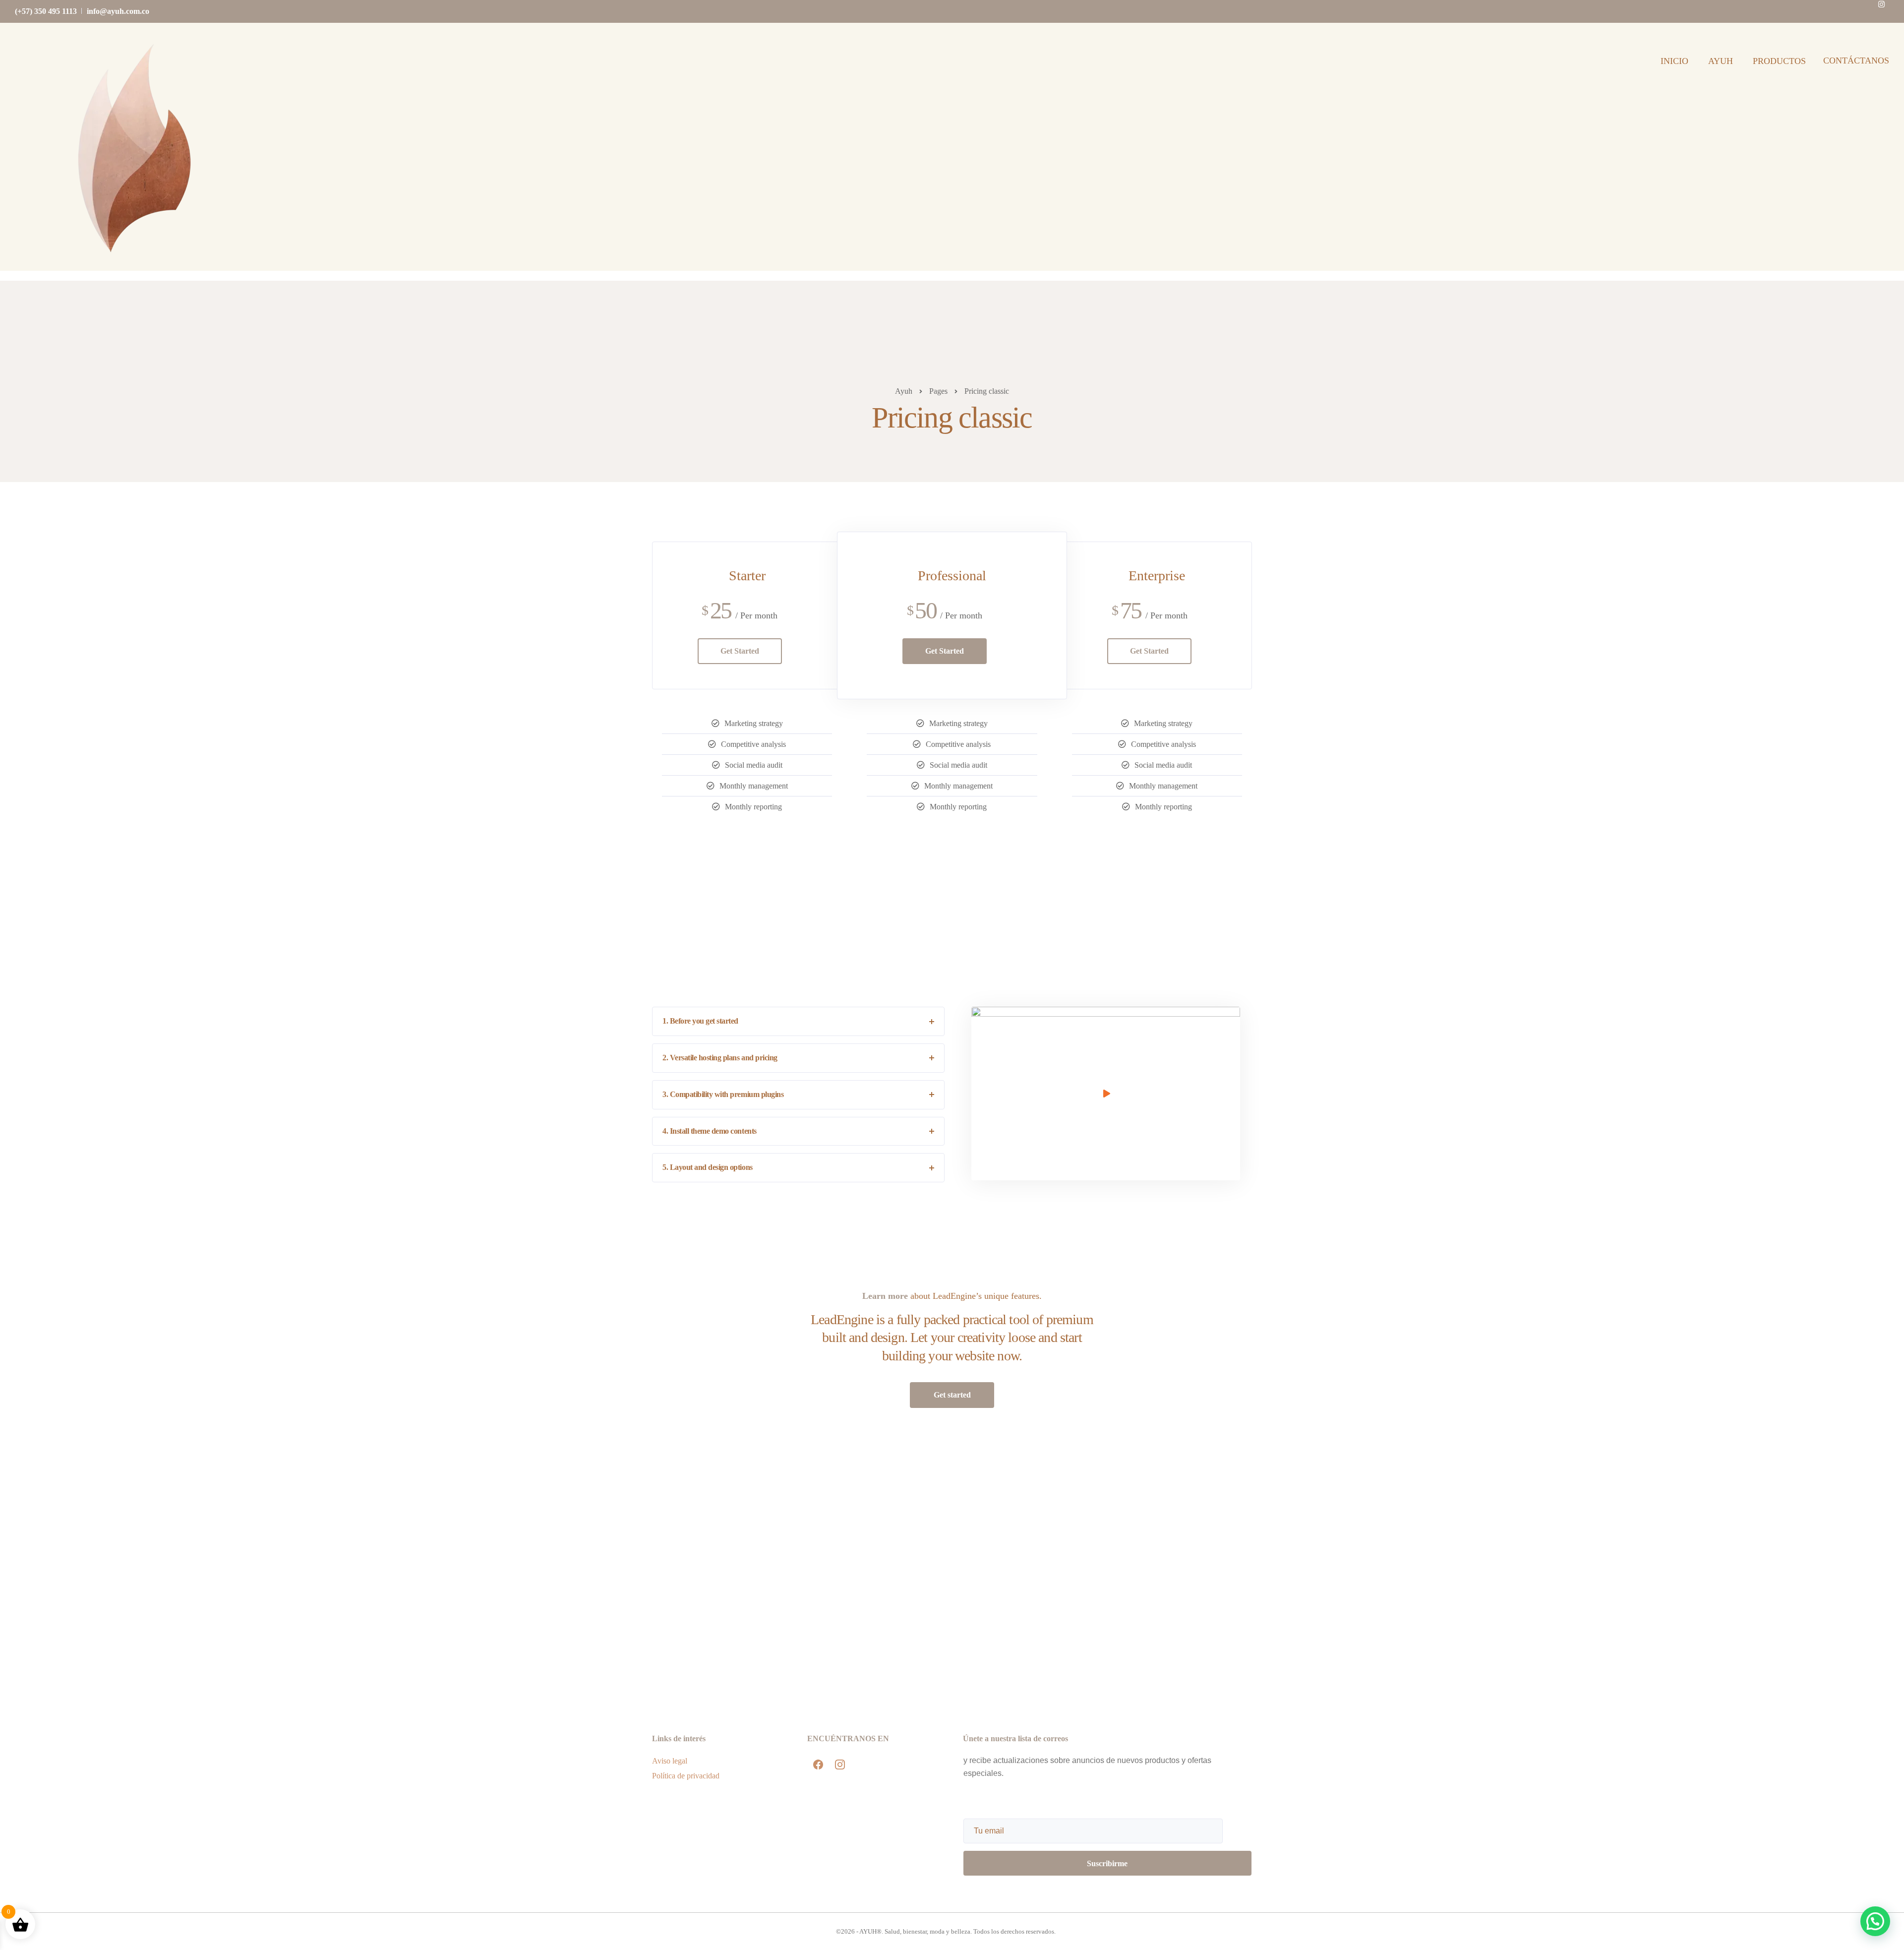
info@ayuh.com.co (118, 11)
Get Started (740, 651)
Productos (1779, 61)
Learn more (885, 1296)
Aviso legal (670, 1761)
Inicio (1674, 61)
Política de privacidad (686, 1776)
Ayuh (1721, 61)
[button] (1874, 1826)
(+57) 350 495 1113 (46, 11)
